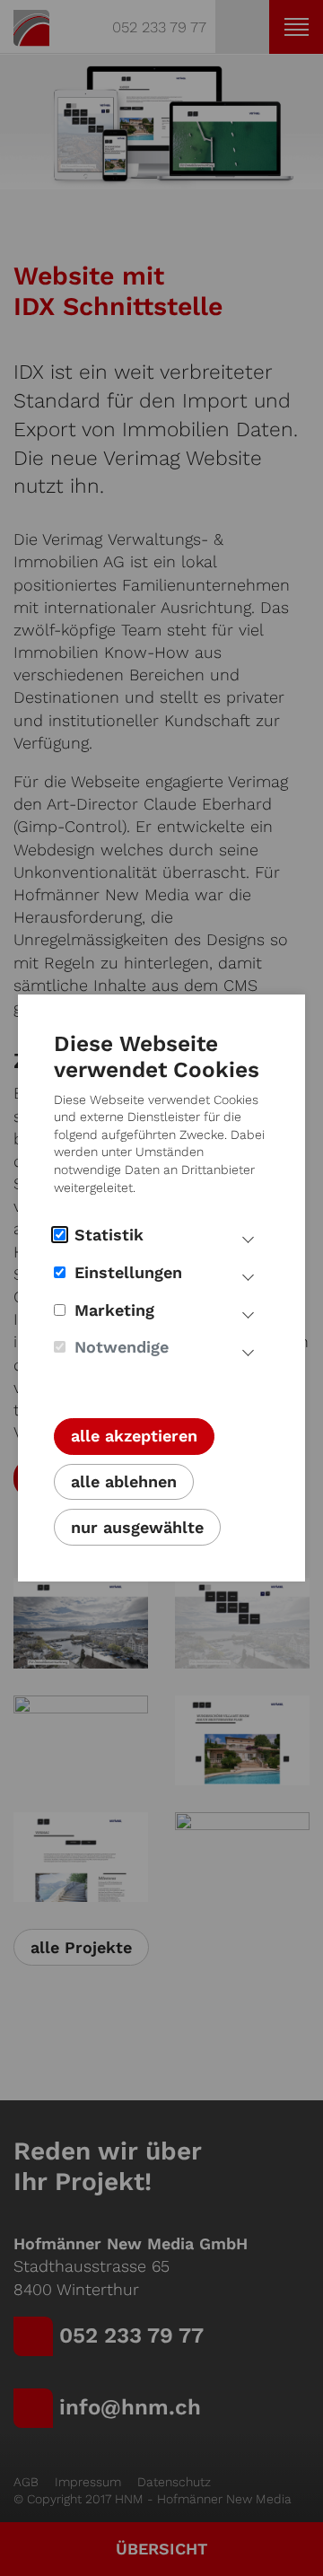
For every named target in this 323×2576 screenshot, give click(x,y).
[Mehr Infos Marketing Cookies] (248, 1313)
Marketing (114, 1310)
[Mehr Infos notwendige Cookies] (248, 1350)
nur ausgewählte (137, 1527)
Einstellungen (128, 1272)
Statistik (109, 1235)
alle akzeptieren (134, 1436)
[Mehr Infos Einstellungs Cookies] (248, 1275)
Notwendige (122, 1347)
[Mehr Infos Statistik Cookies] (248, 1238)
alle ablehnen (124, 1481)
